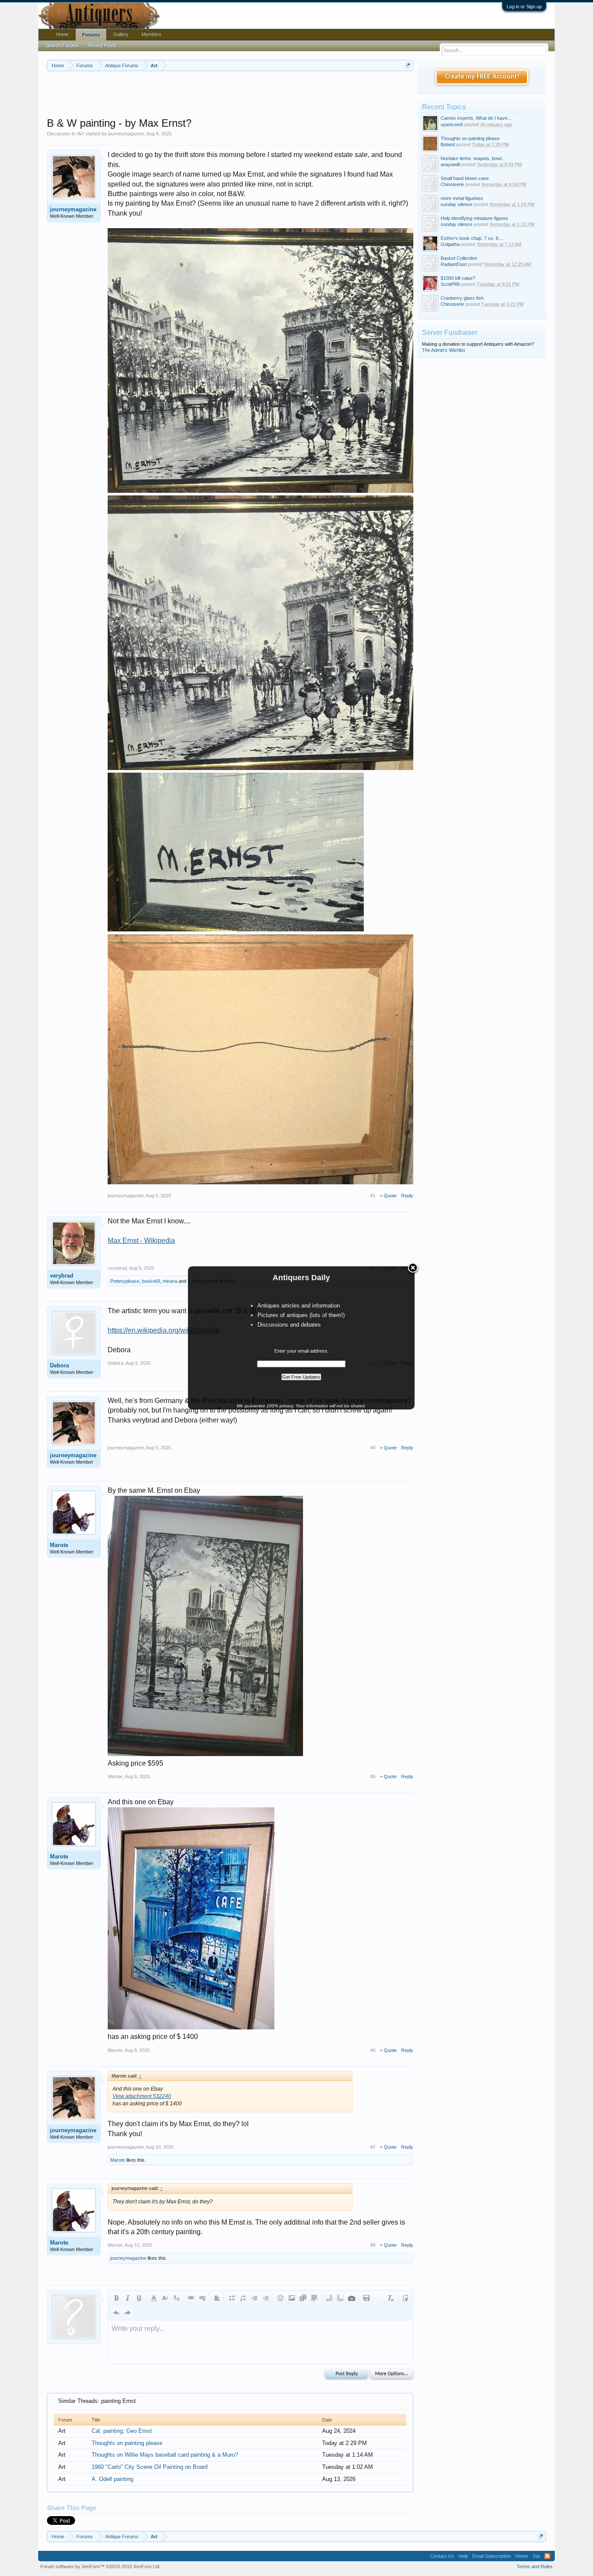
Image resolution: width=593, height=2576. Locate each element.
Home (62, 34)
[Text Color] (154, 2298)
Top (536, 2556)
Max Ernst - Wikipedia (141, 1240)
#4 (373, 1448)
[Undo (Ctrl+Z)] (116, 2313)
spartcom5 (452, 125)
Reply (407, 1196)
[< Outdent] (254, 2298)
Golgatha (450, 244)
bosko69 (151, 1281)
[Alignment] (217, 2298)
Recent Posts (102, 46)
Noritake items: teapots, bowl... (473, 158)
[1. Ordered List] (243, 2298)
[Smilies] (280, 2298)
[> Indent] (266, 2298)
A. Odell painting (112, 2479)
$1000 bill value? (458, 278)
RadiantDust (454, 264)
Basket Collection (459, 258)
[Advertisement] (230, 95)
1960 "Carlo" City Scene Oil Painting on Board (150, 2467)
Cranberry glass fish (462, 298)
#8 (373, 2245)
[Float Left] (329, 2298)
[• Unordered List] (232, 2298)
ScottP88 (450, 284)
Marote (59, 1545)
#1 (373, 1196)
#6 (373, 2050)
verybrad (62, 1276)
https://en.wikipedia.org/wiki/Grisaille (164, 1330)
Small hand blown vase (465, 178)
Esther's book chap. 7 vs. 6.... (472, 238)
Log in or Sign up (524, 7)
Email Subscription (492, 2556)
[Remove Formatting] (391, 2298)
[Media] (303, 2298)
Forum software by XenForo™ (100, 2566)
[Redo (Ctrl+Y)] (128, 2313)
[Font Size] (165, 2298)
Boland (448, 144)
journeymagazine (126, 134)
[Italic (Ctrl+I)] (128, 2298)
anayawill (450, 164)
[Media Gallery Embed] (352, 2298)
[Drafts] (366, 2298)
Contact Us (442, 2556)
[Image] (292, 2298)
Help (463, 2556)
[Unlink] (202, 2298)
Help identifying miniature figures (474, 218)
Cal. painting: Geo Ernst (122, 2431)
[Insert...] (314, 2298)
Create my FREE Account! (482, 77)
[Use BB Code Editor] (405, 2298)
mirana (170, 1281)
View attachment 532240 (142, 2096)
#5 (373, 1776)
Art (80, 134)
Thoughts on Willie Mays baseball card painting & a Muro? (165, 2455)
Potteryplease (125, 1281)
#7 (373, 2147)
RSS (547, 2556)
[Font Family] (176, 2298)
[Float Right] (340, 2298)
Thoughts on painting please (127, 2443)
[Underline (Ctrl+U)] (139, 2298)
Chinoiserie (452, 184)
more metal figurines (462, 198)
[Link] (191, 2298)
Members (152, 34)
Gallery (121, 34)
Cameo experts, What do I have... (476, 118)
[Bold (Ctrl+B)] (116, 2298)
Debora (59, 1365)
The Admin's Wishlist (443, 350)
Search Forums (63, 46)
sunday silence (456, 204)
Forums (91, 35)
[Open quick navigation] (408, 65)
